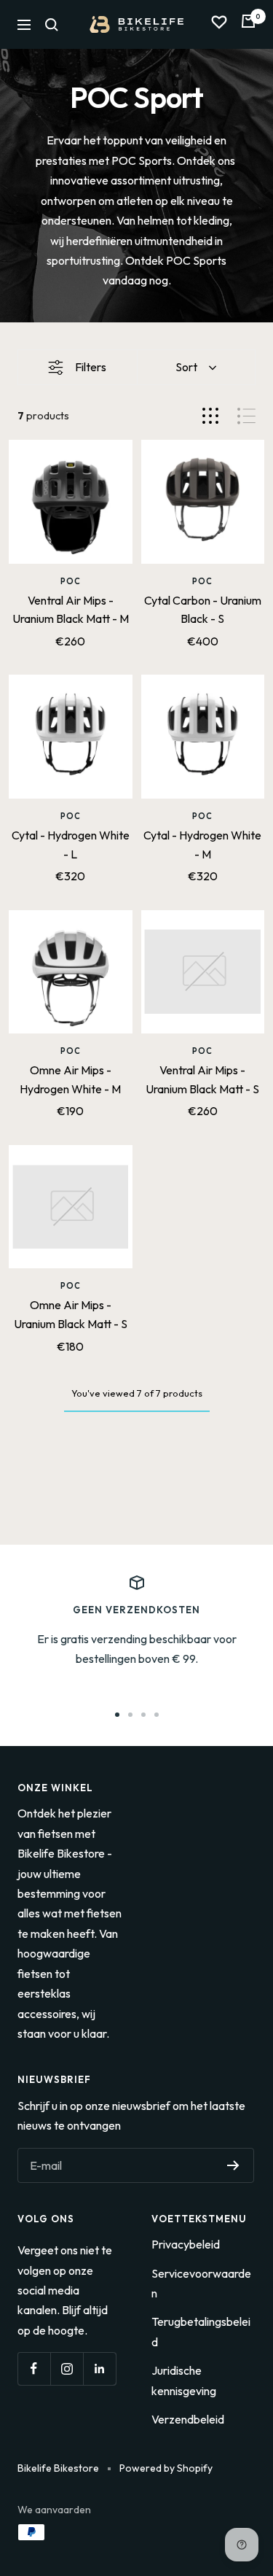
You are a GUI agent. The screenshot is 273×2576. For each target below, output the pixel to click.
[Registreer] (233, 2165)
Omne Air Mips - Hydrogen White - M (70, 1079)
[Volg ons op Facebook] (34, 2369)
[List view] (246, 416)
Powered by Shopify (166, 2468)
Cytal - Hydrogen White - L (71, 845)
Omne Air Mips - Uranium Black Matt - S (71, 1314)
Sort (186, 367)
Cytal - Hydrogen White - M (202, 845)
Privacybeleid (186, 2244)
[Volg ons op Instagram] (67, 2369)
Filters (91, 367)
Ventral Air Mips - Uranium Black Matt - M (71, 610)
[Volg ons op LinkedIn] (99, 2369)
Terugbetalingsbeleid (201, 2331)
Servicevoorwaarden (201, 2283)
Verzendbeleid (188, 2419)
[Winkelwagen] (248, 24)
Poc (71, 581)
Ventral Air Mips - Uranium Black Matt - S (202, 1079)
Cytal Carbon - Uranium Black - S (203, 610)
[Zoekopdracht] (52, 25)
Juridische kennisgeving (184, 2380)
